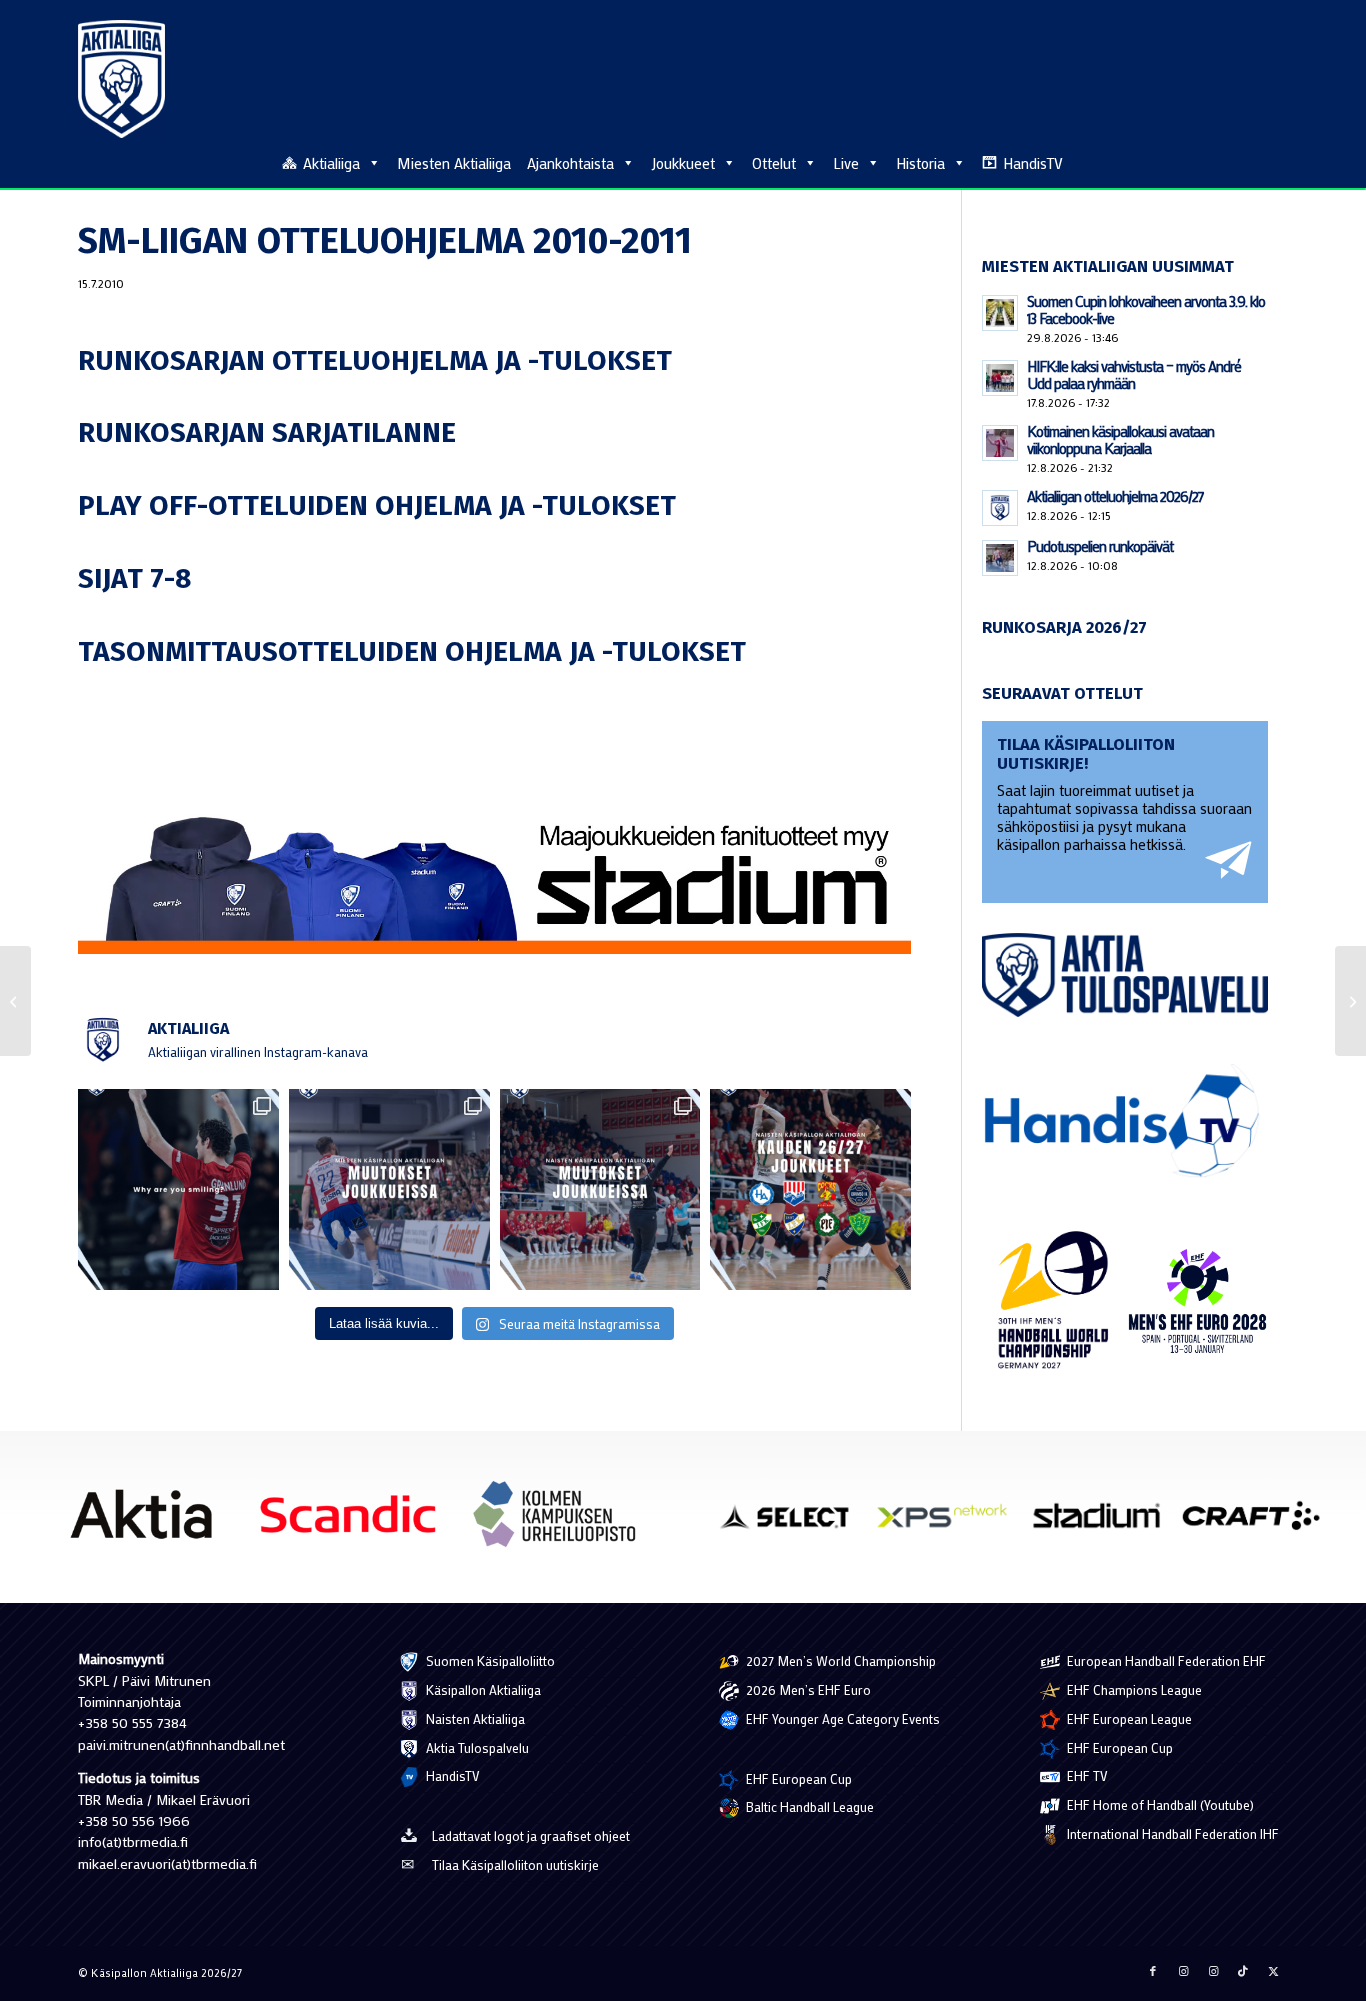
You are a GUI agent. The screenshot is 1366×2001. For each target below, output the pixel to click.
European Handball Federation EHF (1165, 1660)
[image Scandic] (355, 1522)
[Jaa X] (1273, 1971)
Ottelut (774, 163)
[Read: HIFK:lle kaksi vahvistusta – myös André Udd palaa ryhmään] (1000, 378)
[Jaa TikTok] (1243, 1971)
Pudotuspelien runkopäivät (1100, 546)
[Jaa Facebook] (1153, 1971)
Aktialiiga (331, 163)
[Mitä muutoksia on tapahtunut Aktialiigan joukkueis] (600, 1189)
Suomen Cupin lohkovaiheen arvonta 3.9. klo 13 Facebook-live (1146, 309)
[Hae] (1277, 160)
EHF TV (1086, 1775)
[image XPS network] (949, 1523)
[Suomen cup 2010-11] (15, 1001)
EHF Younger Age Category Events (841, 1718)
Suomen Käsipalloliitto (489, 1660)
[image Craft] (1258, 1523)
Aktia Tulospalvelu (476, 1747)
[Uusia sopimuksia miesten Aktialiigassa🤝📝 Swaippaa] (389, 1189)
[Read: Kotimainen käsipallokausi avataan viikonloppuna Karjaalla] (1000, 443)
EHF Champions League (1133, 1689)
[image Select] (795, 1523)
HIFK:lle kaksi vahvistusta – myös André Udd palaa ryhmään (1134, 374)
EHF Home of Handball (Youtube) (1159, 1804)
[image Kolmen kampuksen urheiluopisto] (562, 1522)
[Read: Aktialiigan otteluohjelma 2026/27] (1000, 508)
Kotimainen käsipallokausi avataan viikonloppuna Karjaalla (1120, 439)
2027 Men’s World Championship (839, 1660)
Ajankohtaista (570, 163)
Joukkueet (683, 163)
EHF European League (1128, 1718)
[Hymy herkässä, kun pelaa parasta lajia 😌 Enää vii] (178, 1189)
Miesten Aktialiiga (454, 163)
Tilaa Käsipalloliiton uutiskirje (515, 1864)
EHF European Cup (797, 1778)
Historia (920, 163)
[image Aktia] (148, 1522)
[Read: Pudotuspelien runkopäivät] (1000, 558)
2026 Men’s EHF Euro (807, 1689)
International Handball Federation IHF (1171, 1833)
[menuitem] (1277, 162)
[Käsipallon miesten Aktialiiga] (121, 79)
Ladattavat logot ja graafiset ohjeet (531, 1835)
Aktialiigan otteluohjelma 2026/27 (1115, 496)
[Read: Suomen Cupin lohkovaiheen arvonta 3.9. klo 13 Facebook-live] (1000, 313)
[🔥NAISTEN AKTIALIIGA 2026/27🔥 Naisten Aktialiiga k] (810, 1189)
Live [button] (846, 163)
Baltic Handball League (808, 1806)
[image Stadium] (1104, 1523)
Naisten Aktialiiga (474, 1718)
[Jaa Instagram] (1183, 1971)
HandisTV (1033, 163)
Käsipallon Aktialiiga (482, 1689)
